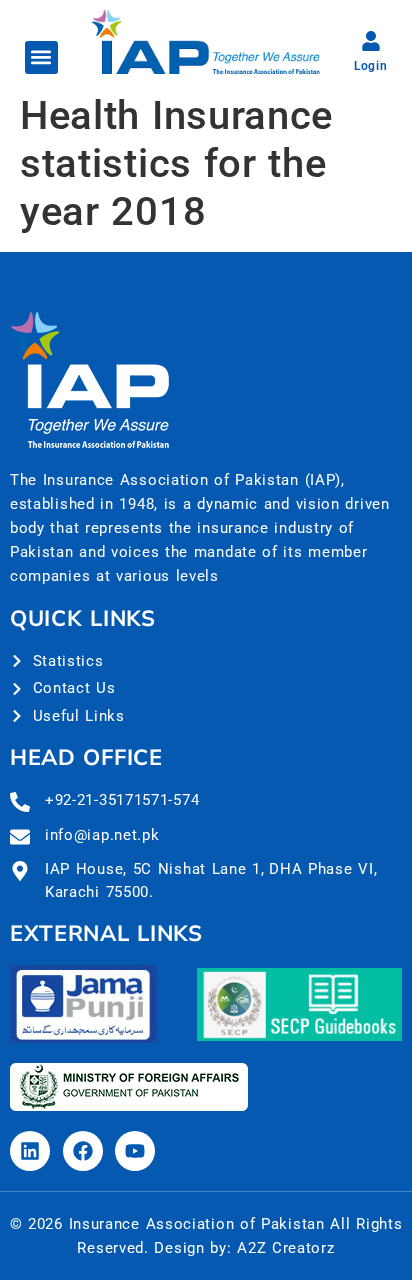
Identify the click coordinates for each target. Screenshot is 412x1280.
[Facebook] (83, 1151)
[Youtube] (135, 1151)
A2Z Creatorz (285, 1248)
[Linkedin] (30, 1151)
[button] (41, 57)
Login (371, 66)
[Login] (371, 41)
